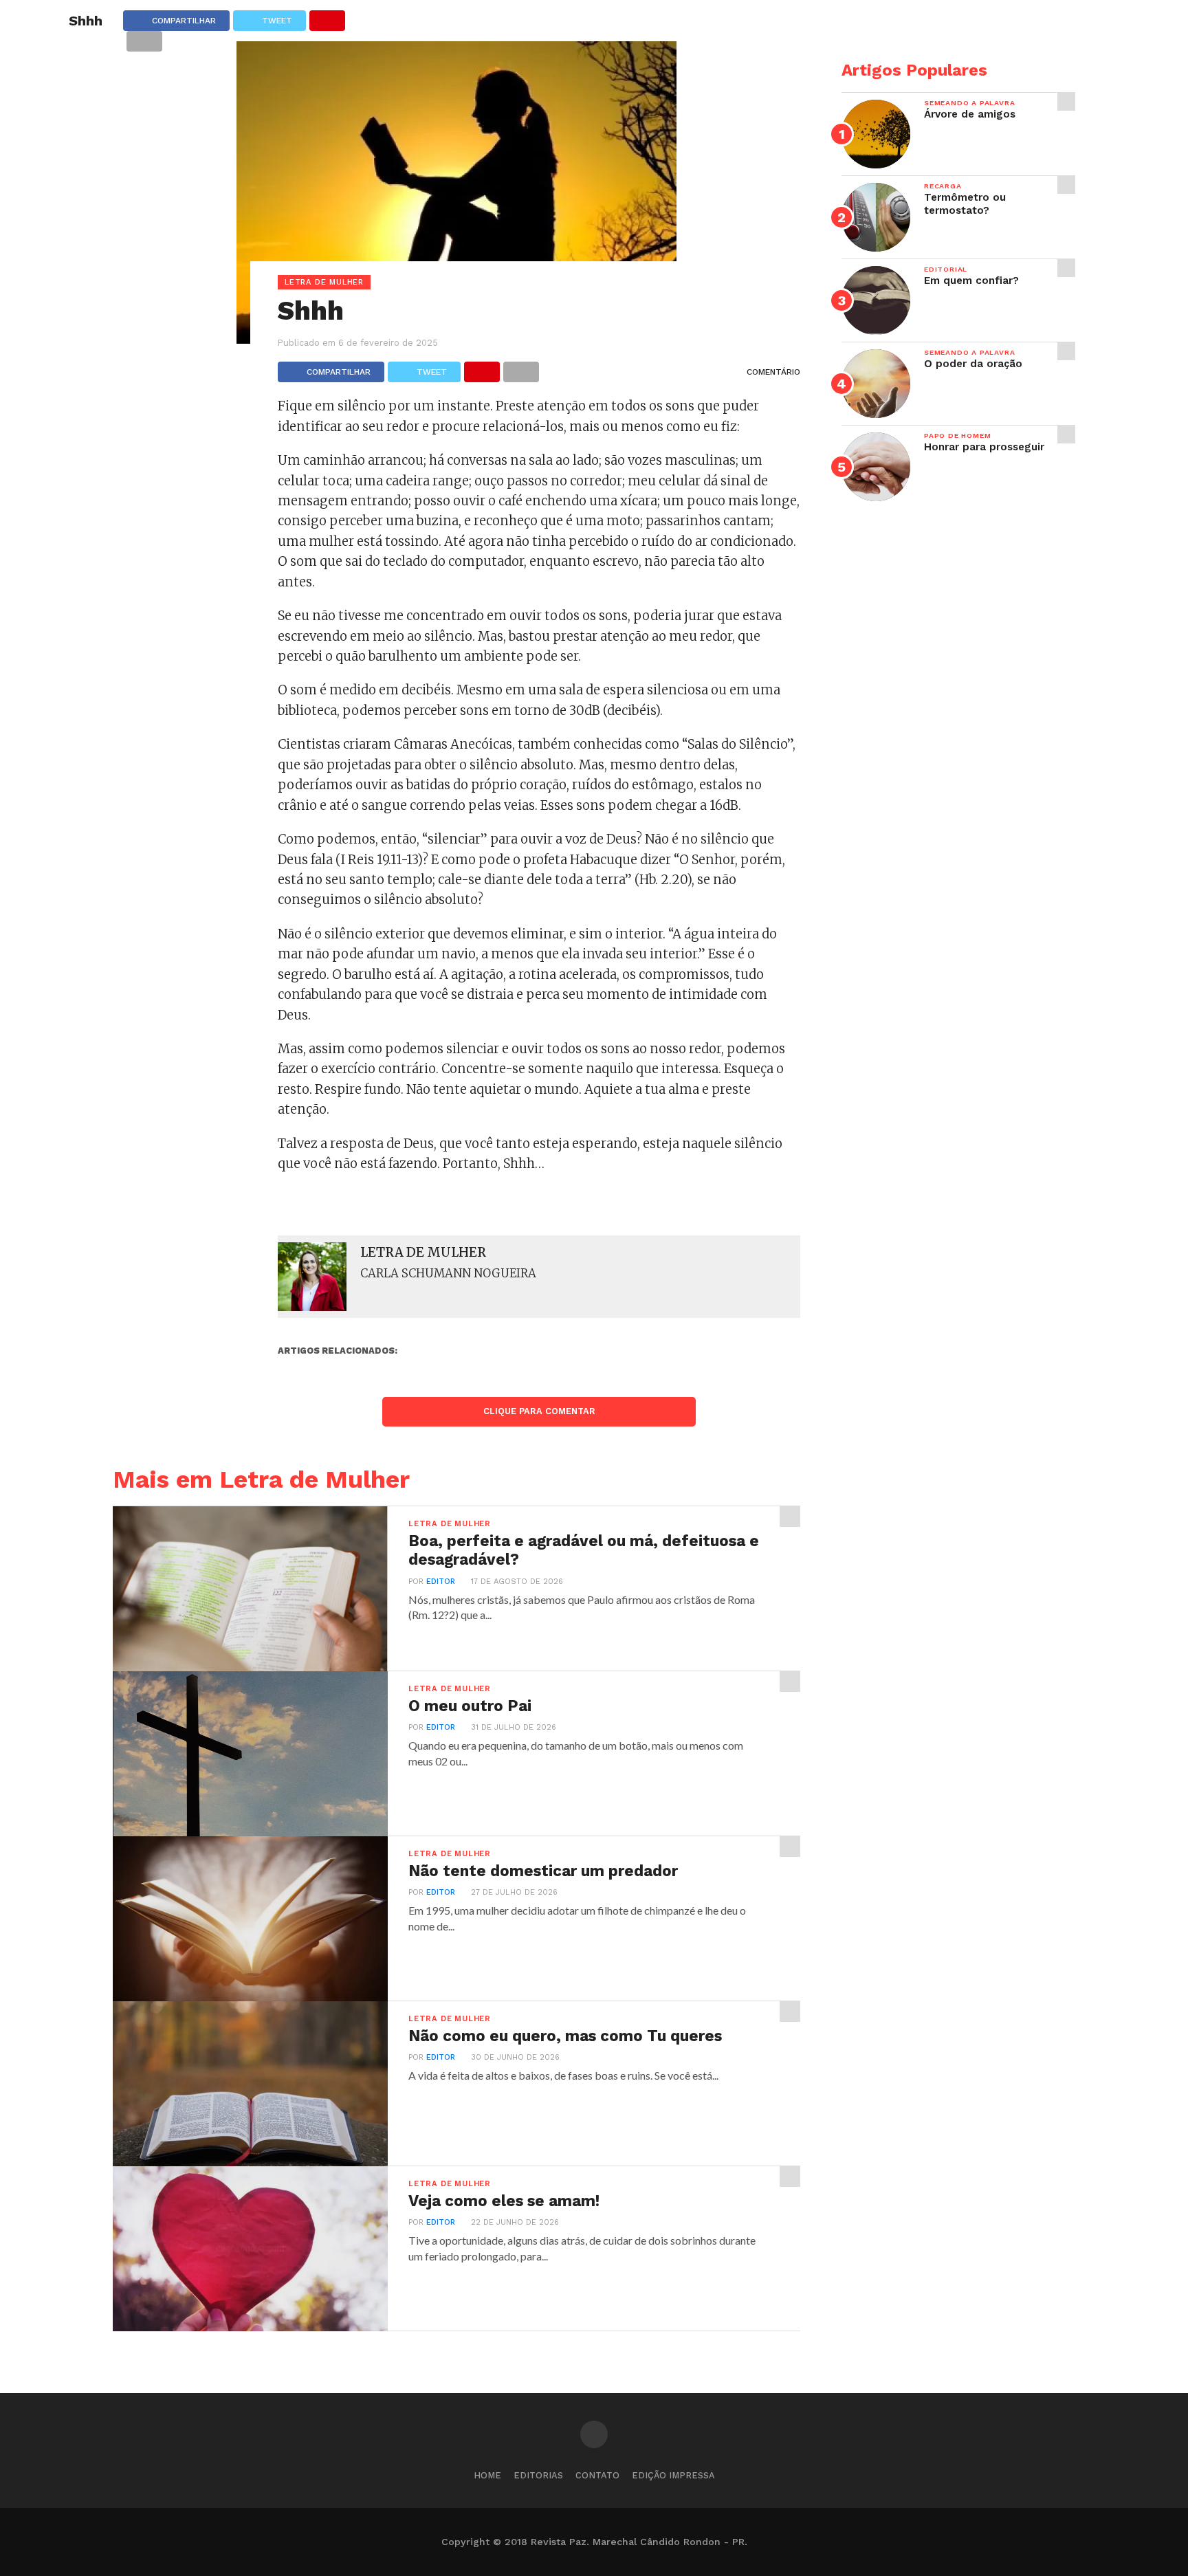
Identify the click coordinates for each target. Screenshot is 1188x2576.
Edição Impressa (673, 2475)
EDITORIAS (538, 2475)
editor (441, 1582)
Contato (597, 2475)
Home (487, 2475)
